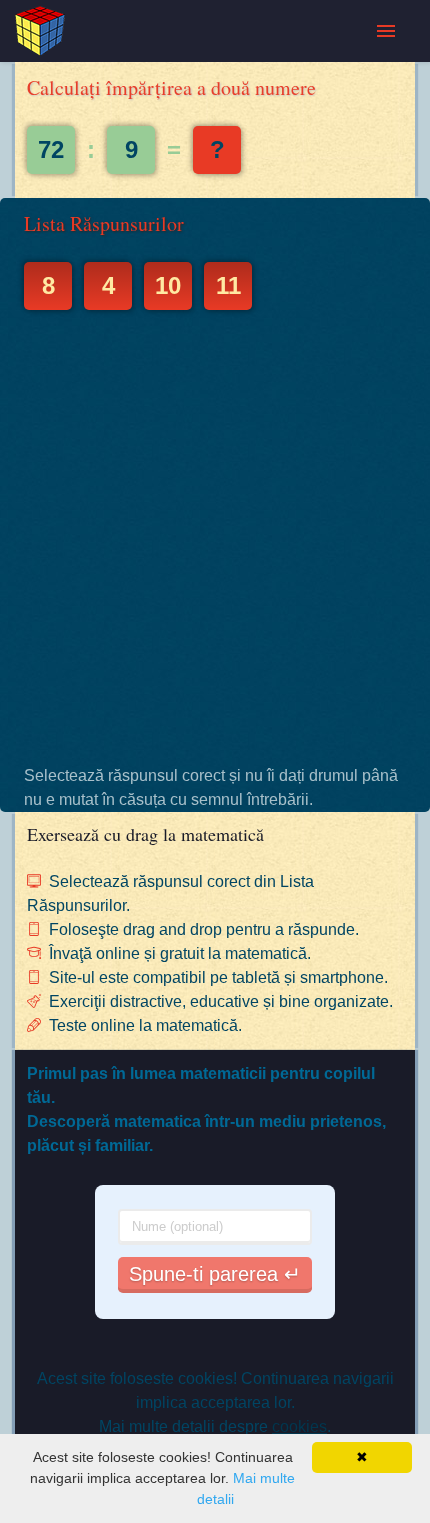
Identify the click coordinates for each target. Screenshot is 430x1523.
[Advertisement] (215, 537)
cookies (299, 1426)
